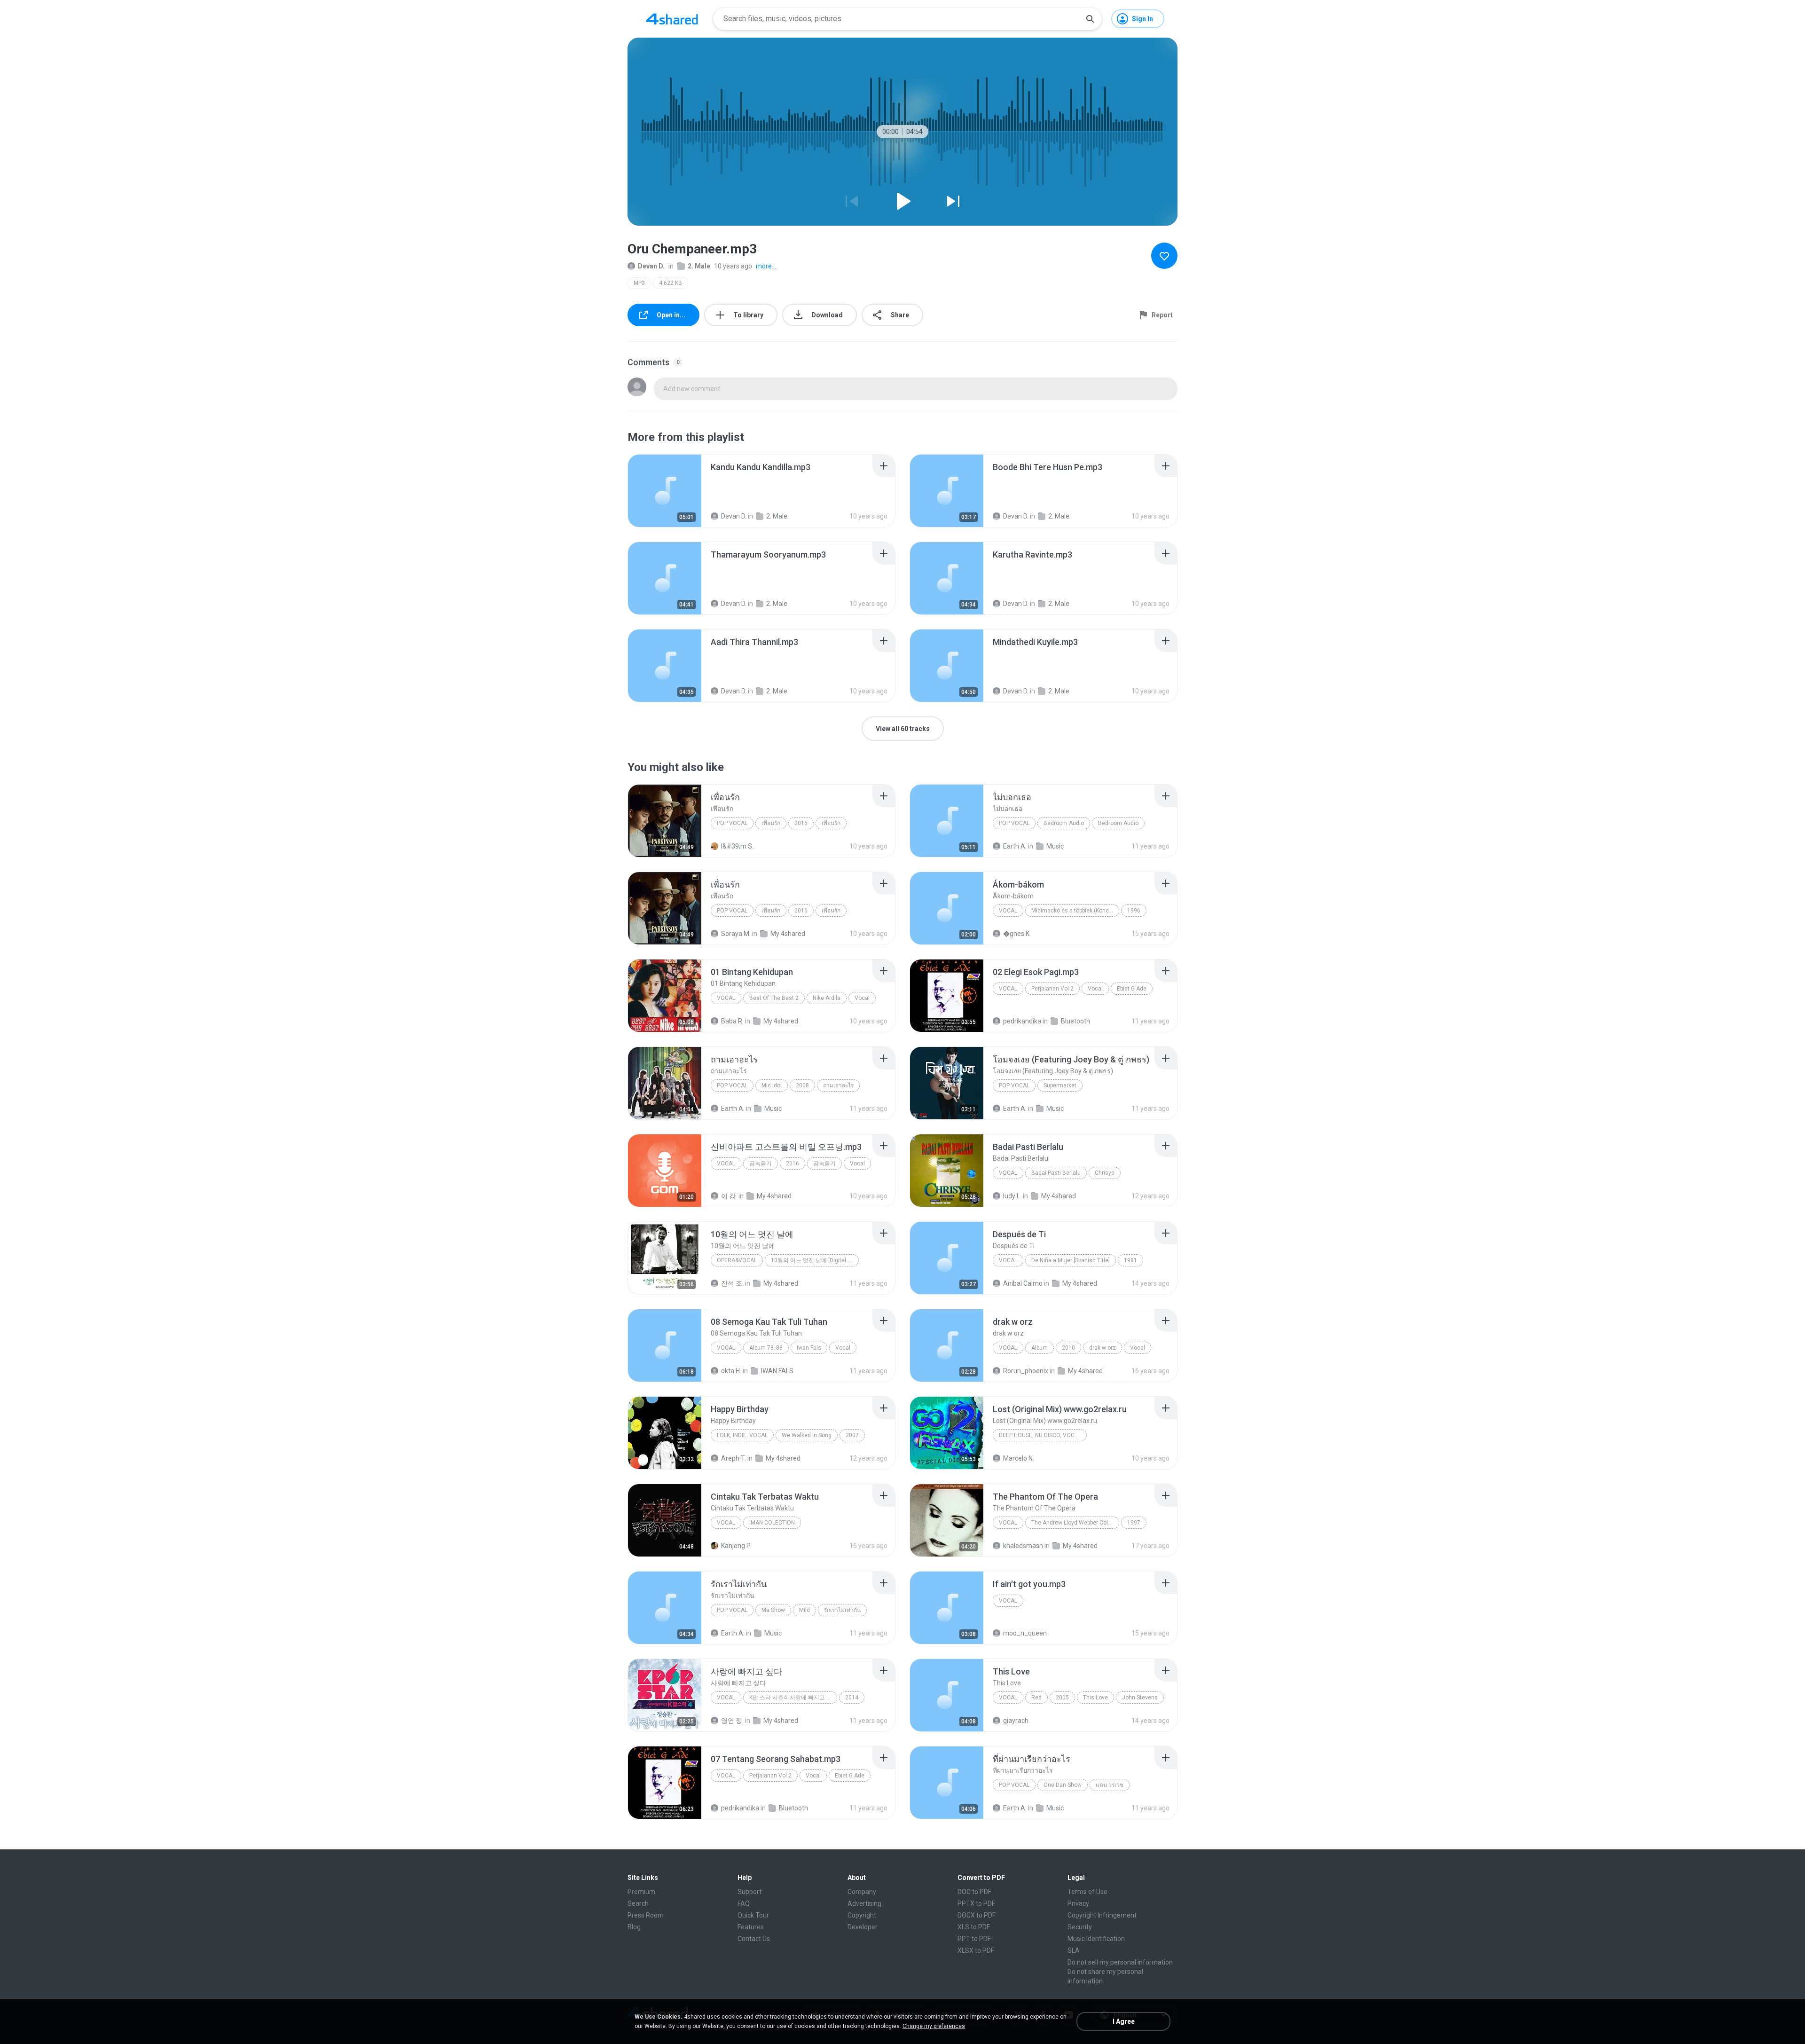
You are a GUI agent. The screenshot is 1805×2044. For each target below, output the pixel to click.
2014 (852, 1698)
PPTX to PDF (976, 1903)
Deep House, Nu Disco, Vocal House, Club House (1043, 1435)
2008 (802, 1085)
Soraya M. (736, 934)
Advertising (864, 1903)
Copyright (862, 1915)
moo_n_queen (1025, 1633)
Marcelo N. (1019, 1458)
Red (1036, 1698)
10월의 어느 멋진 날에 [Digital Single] (815, 1260)
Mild (804, 1610)
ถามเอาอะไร (838, 1085)
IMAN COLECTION (772, 1523)
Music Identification (1096, 1939)
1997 (1134, 1523)
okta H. (731, 1371)
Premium (641, 1892)
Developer (863, 1927)
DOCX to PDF (977, 1915)
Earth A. (1015, 846)
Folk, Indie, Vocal (742, 1435)
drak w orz (1103, 1348)
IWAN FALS (777, 1371)
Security (1080, 1927)
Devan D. (651, 266)
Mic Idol (772, 1085)
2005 (1062, 1698)
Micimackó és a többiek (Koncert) (1075, 911)
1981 (1130, 1260)
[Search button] (1090, 19)
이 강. (729, 1196)
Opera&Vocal (737, 1260)
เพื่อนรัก (771, 823)
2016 (801, 823)
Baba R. (732, 1021)
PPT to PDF (974, 1939)
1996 (1134, 911)
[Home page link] (672, 19)
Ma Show (773, 1610)
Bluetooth (1075, 1021)
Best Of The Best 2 (774, 998)
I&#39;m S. (737, 846)
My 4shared (788, 934)
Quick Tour (753, 1915)
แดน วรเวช (1110, 1785)
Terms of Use (1087, 1892)
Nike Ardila (827, 998)
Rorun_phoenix (1026, 1371)
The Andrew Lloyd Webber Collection (1075, 1523)
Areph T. (734, 1458)
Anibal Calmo (1023, 1283)
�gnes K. (1017, 934)
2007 (852, 1435)
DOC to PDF (974, 1892)
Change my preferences (934, 2026)
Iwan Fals (809, 1348)
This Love (1095, 1698)
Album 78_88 (766, 1348)
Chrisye (1105, 1173)
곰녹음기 (761, 1164)
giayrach (1016, 1721)
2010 (1068, 1348)
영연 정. (732, 1721)
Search (638, 1903)
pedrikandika (1022, 1021)
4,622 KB (671, 283)
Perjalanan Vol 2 (1052, 989)
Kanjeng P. (736, 1546)
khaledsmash (1023, 1546)
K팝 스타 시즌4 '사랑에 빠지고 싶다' (793, 1698)
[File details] (665, 491)
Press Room (646, 1915)
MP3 (639, 283)
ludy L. (1012, 1196)
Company (862, 1892)
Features (751, 1927)
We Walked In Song (807, 1435)
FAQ (744, 1903)
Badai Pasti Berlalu (1056, 1173)
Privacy (1078, 1903)
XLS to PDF (974, 1927)
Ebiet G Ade (1132, 989)
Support (749, 1892)
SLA (1074, 1950)
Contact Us (754, 1939)
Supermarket (1060, 1085)
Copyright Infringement (1102, 1915)
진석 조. (732, 1283)
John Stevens (1140, 1698)
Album (1040, 1348)
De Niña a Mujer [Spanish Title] (1071, 1260)
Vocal (1008, 911)
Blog (634, 1927)
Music (1055, 846)
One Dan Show (1063, 1785)
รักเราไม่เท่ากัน (842, 1610)
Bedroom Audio (1064, 823)
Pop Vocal (732, 823)
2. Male (699, 266)
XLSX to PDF (976, 1950)
